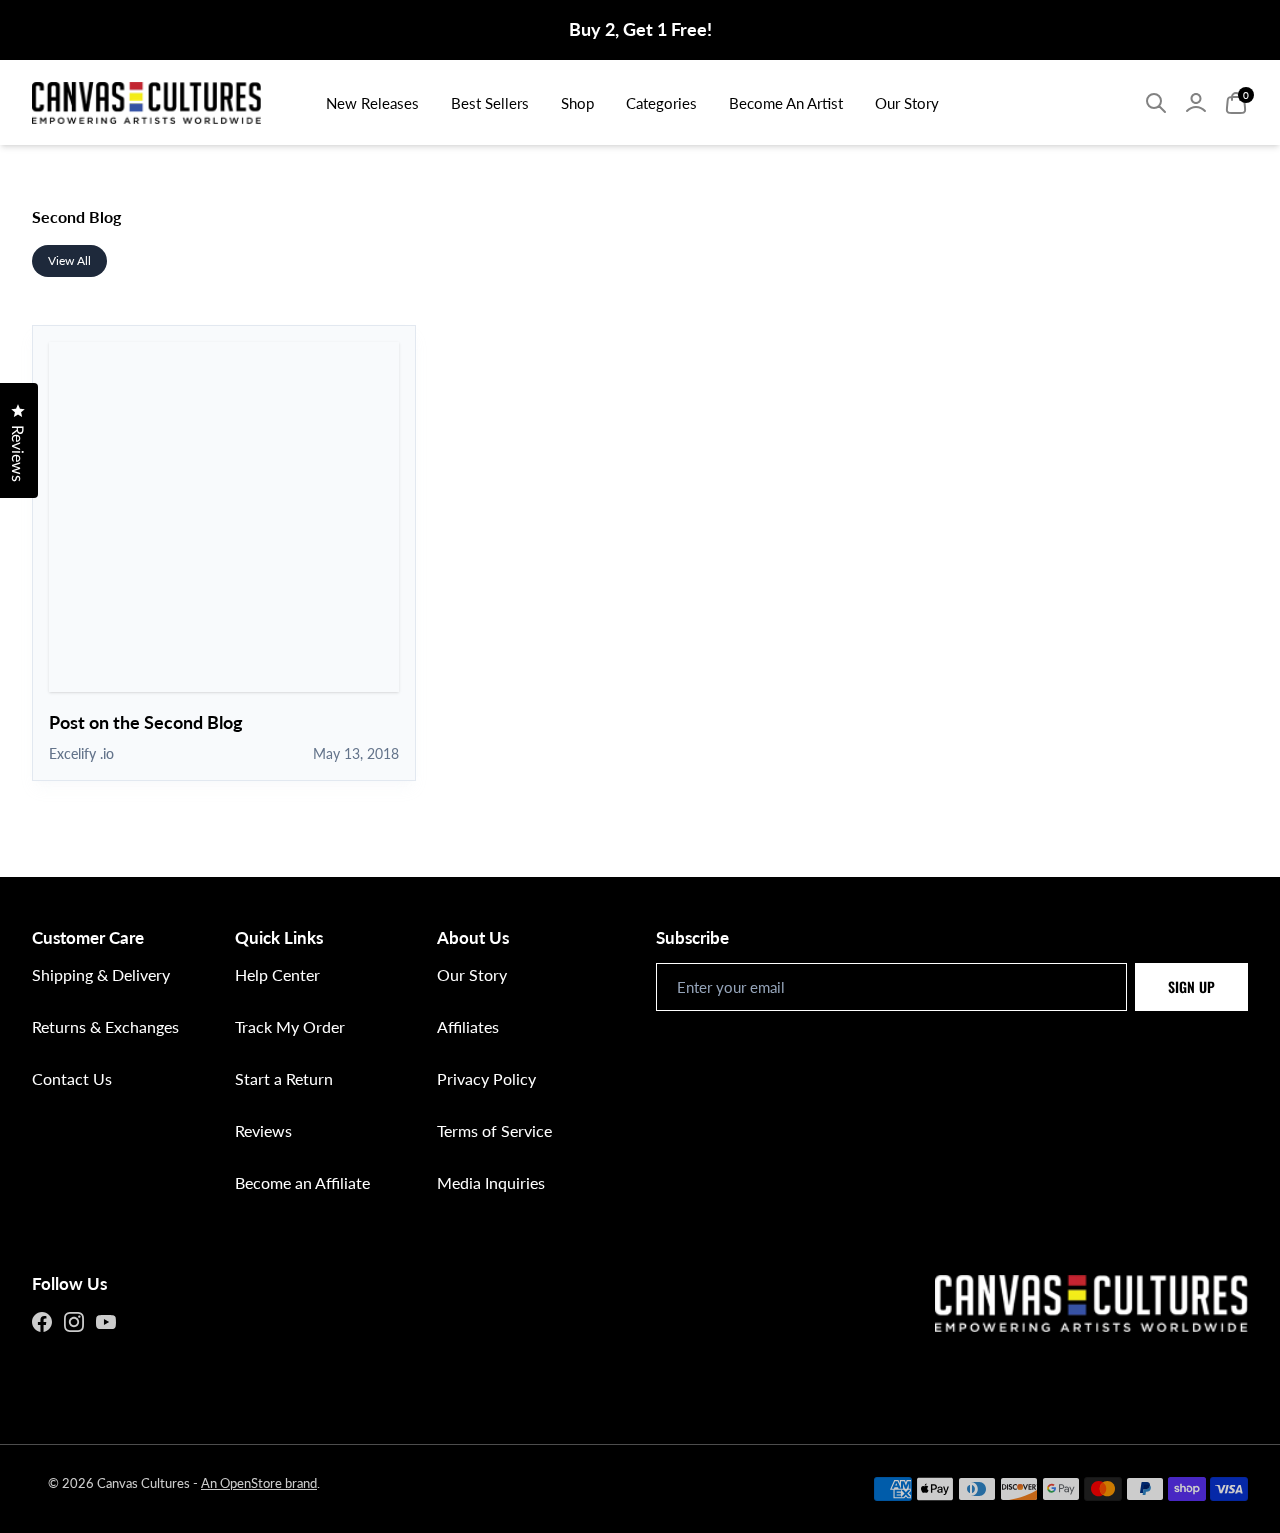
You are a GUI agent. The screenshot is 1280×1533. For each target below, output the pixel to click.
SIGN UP (1191, 986)
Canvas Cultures (143, 1483)
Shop (577, 103)
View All (69, 260)
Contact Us (72, 1078)
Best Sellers (490, 103)
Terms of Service (494, 1130)
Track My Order (290, 1026)
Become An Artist (786, 103)
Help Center (277, 974)
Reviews (263, 1130)
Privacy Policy (486, 1078)
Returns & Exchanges (105, 1026)
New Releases (372, 103)
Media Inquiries (491, 1182)
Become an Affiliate (302, 1182)
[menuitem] (372, 102)
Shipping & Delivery (101, 974)
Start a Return (284, 1078)
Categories (661, 103)
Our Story (907, 103)
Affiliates (468, 1026)
